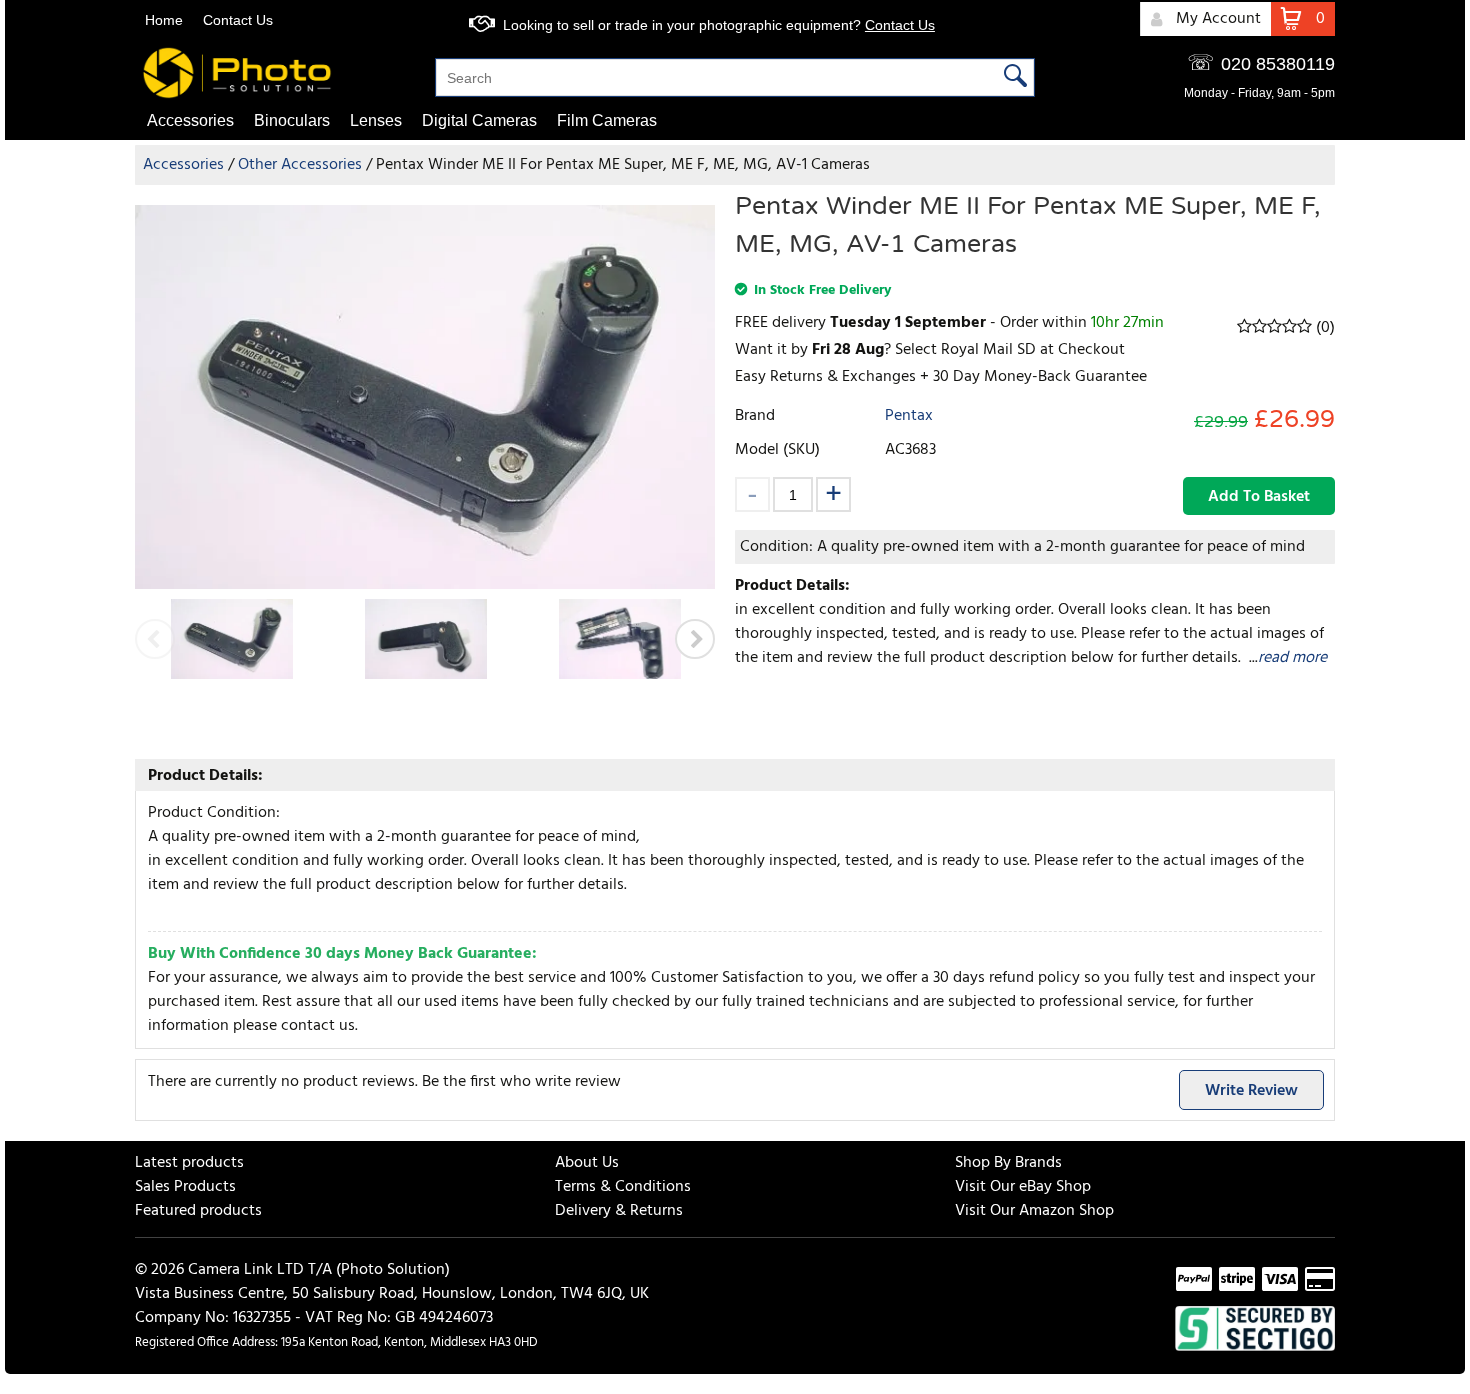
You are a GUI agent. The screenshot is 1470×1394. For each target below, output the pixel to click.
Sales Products (185, 1187)
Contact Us (238, 20)
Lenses (376, 120)
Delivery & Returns (619, 1211)
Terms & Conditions (623, 1187)
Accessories (190, 120)
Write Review (1251, 1091)
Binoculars (292, 120)
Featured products (198, 1211)
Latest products (189, 1163)
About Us (587, 1163)
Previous (155, 639)
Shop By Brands (1008, 1163)
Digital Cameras (479, 120)
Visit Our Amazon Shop (1034, 1211)
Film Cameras (607, 120)
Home (164, 20)
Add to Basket (1259, 497)
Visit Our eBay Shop (1023, 1187)
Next (695, 639)
